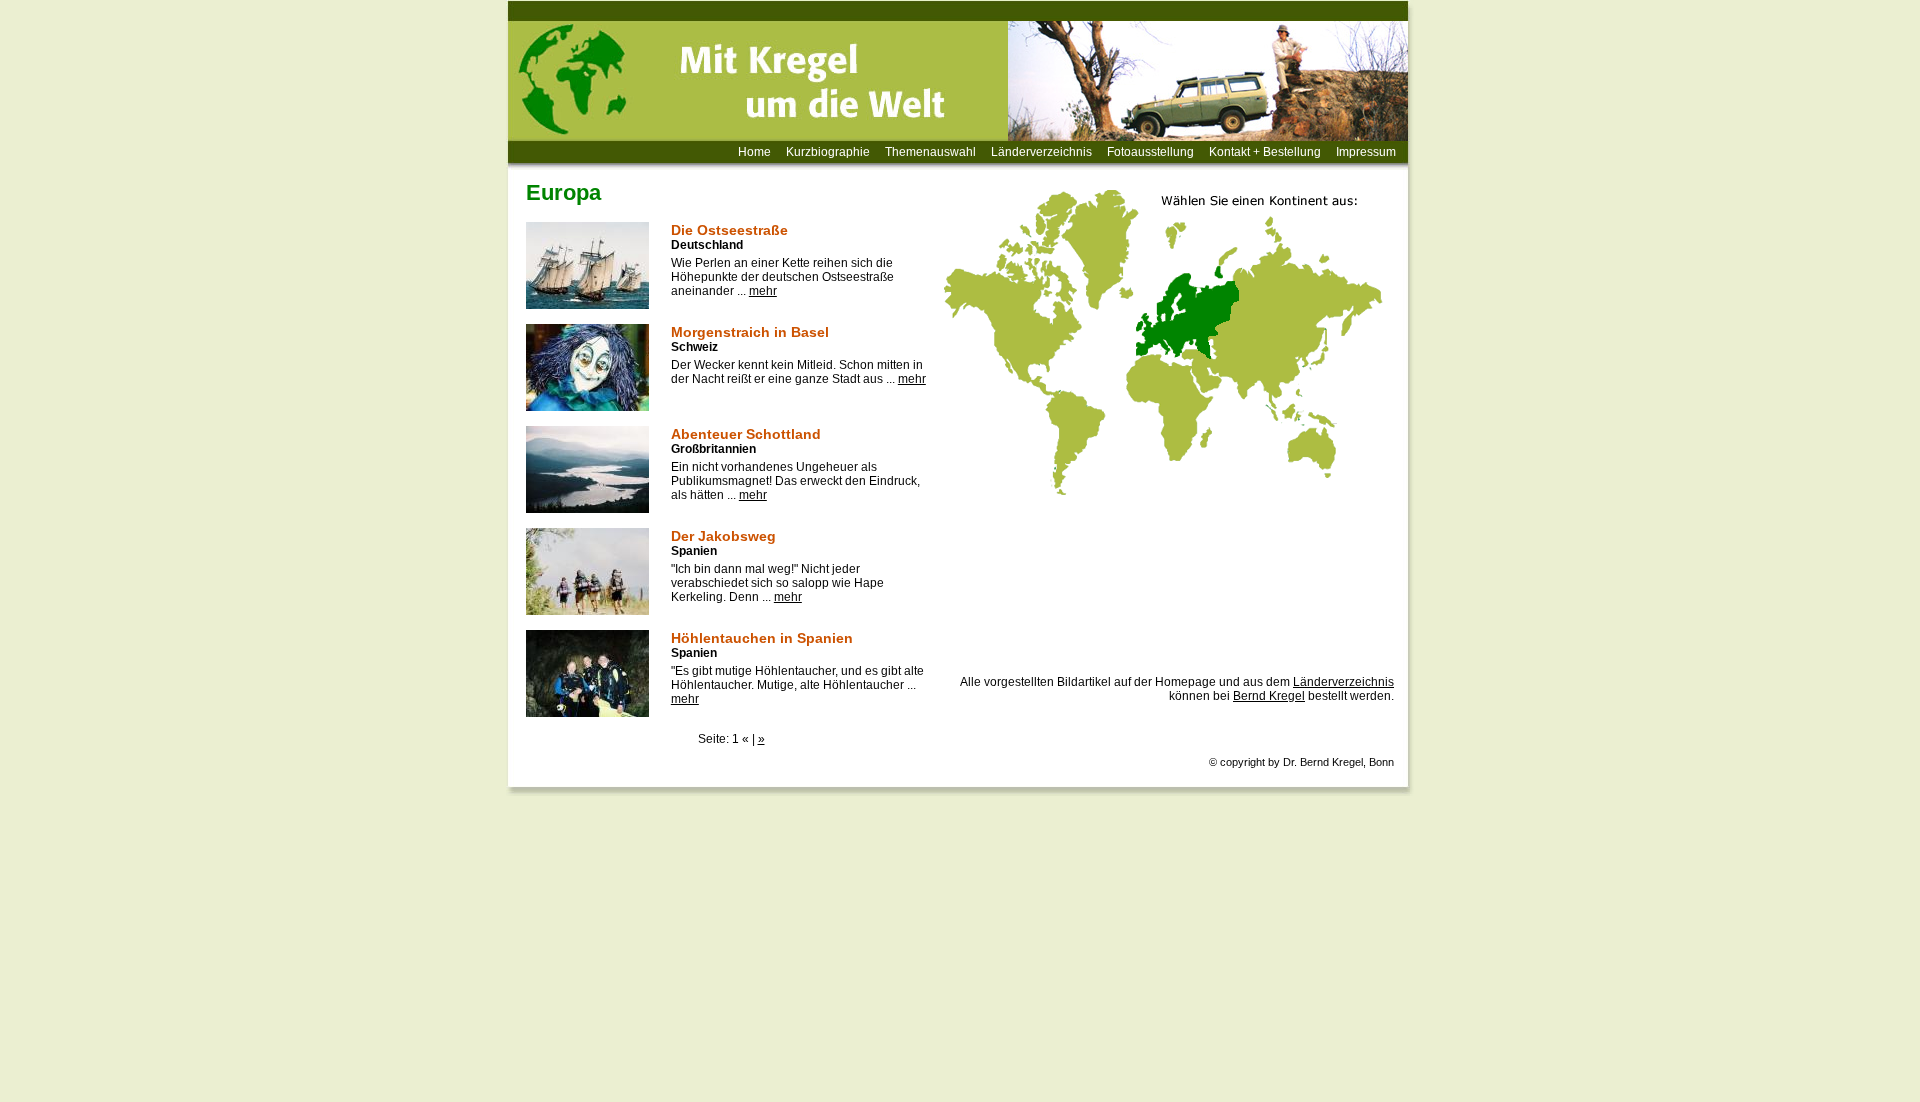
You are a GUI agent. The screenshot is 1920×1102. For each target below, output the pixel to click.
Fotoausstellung (1150, 152)
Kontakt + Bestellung (1265, 152)
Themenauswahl (930, 152)
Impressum (1366, 152)
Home (754, 152)
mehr (763, 291)
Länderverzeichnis (1041, 152)
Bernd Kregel (1269, 696)
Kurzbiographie (828, 152)
